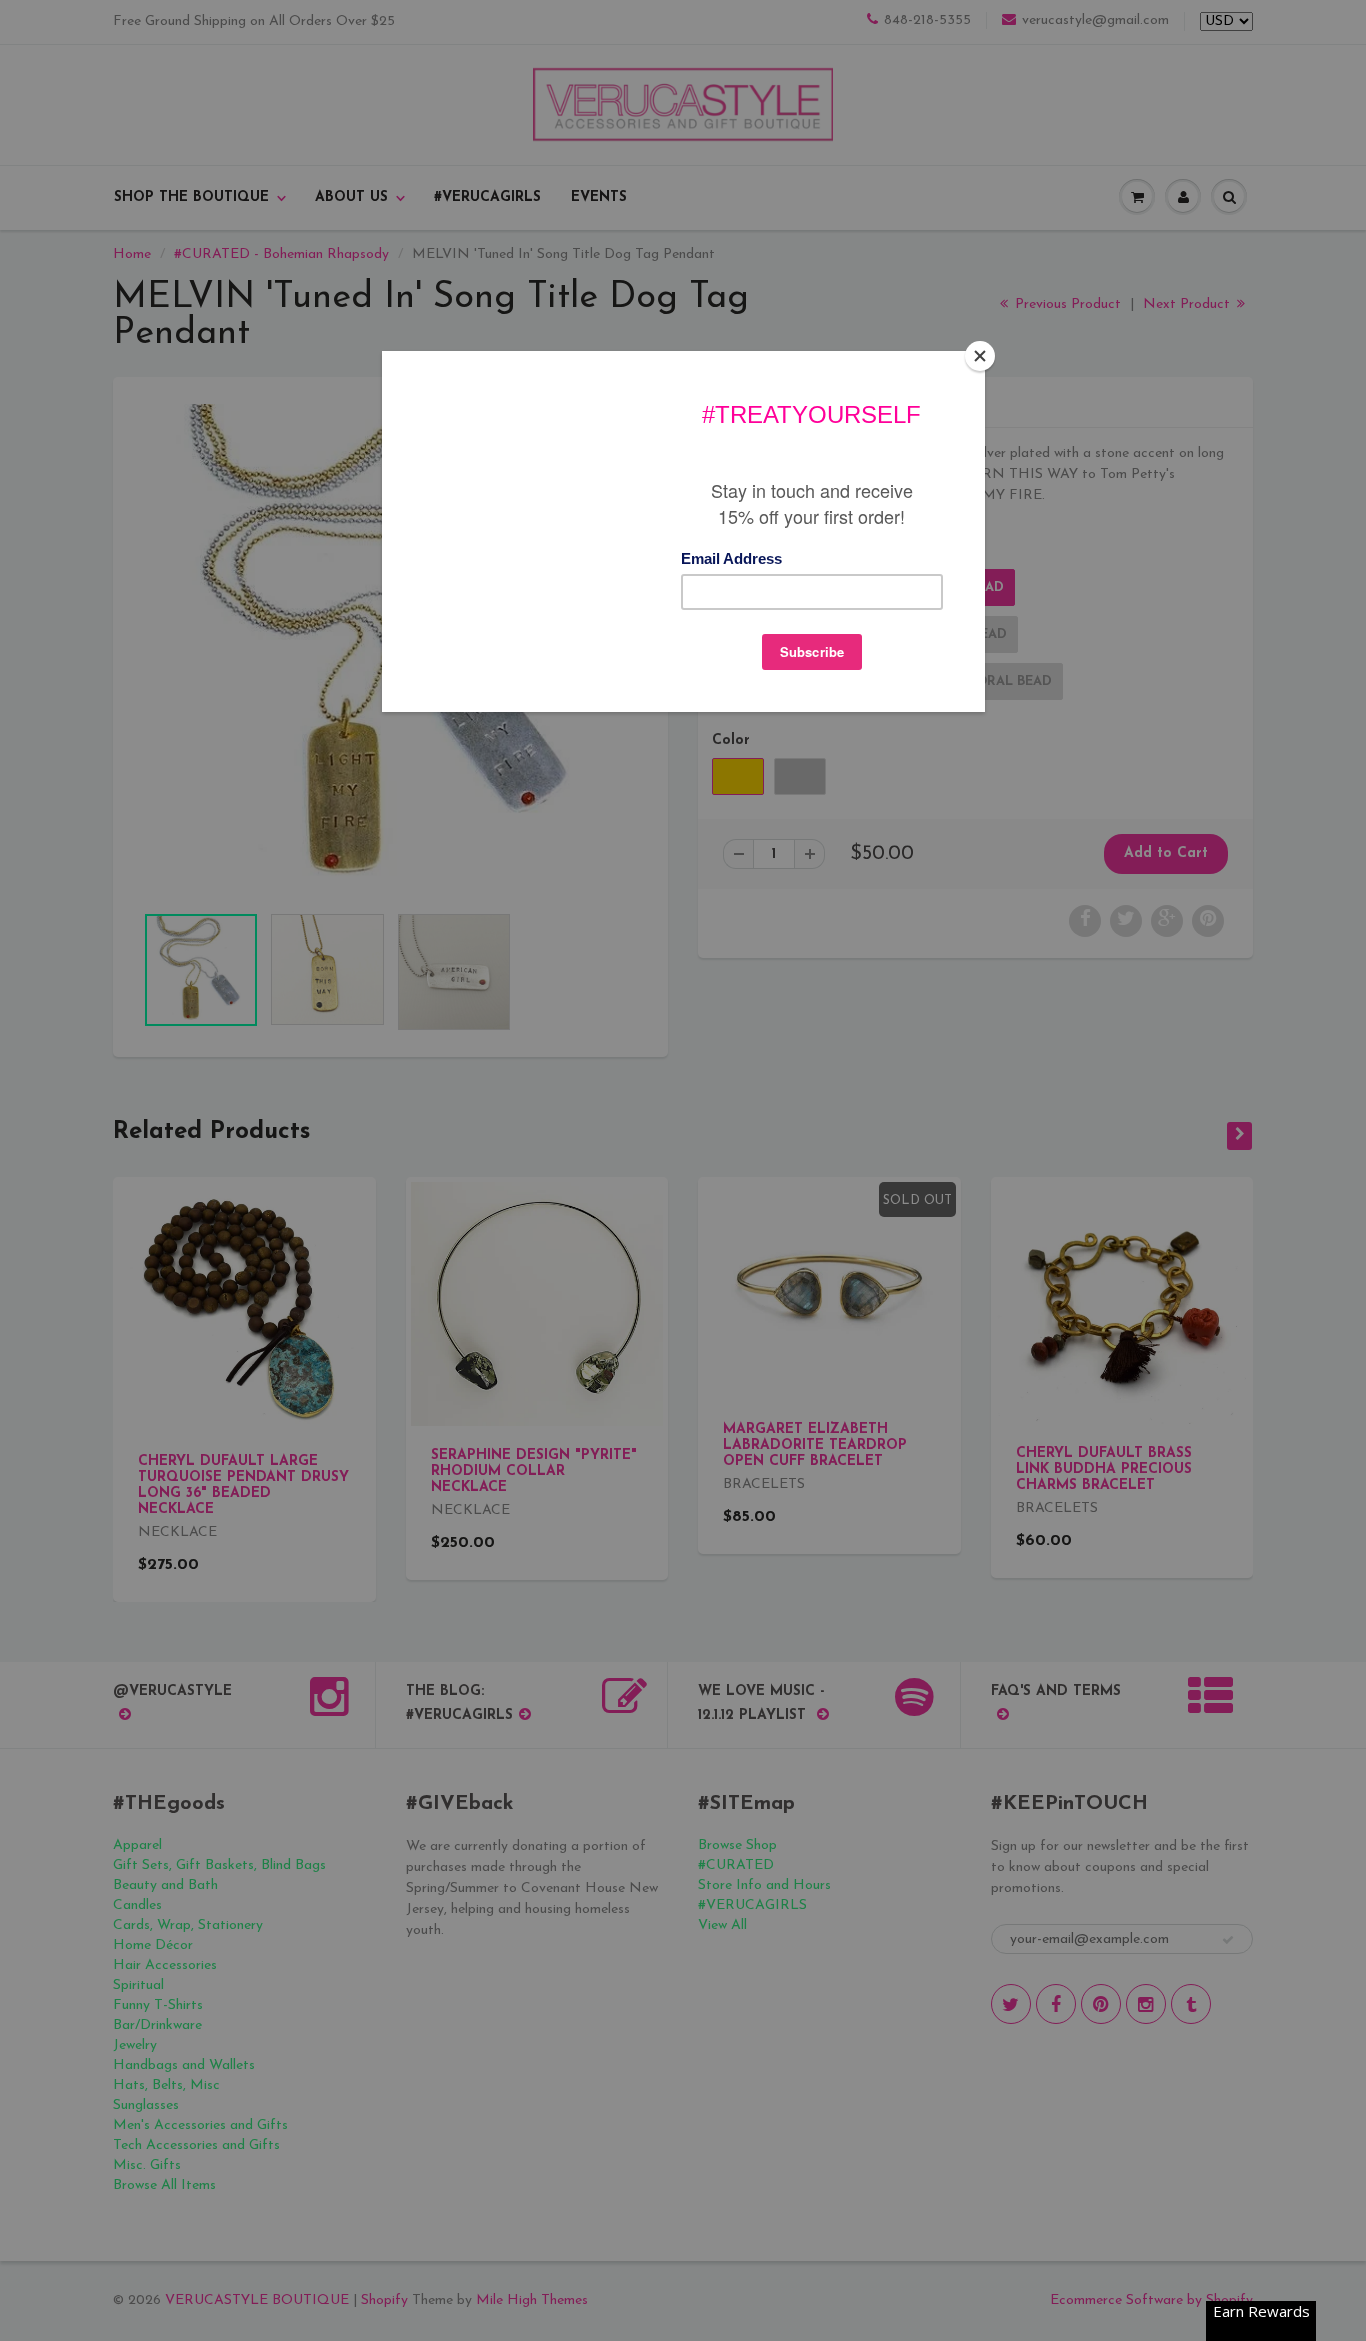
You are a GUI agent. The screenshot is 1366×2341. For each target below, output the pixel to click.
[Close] (980, 356)
